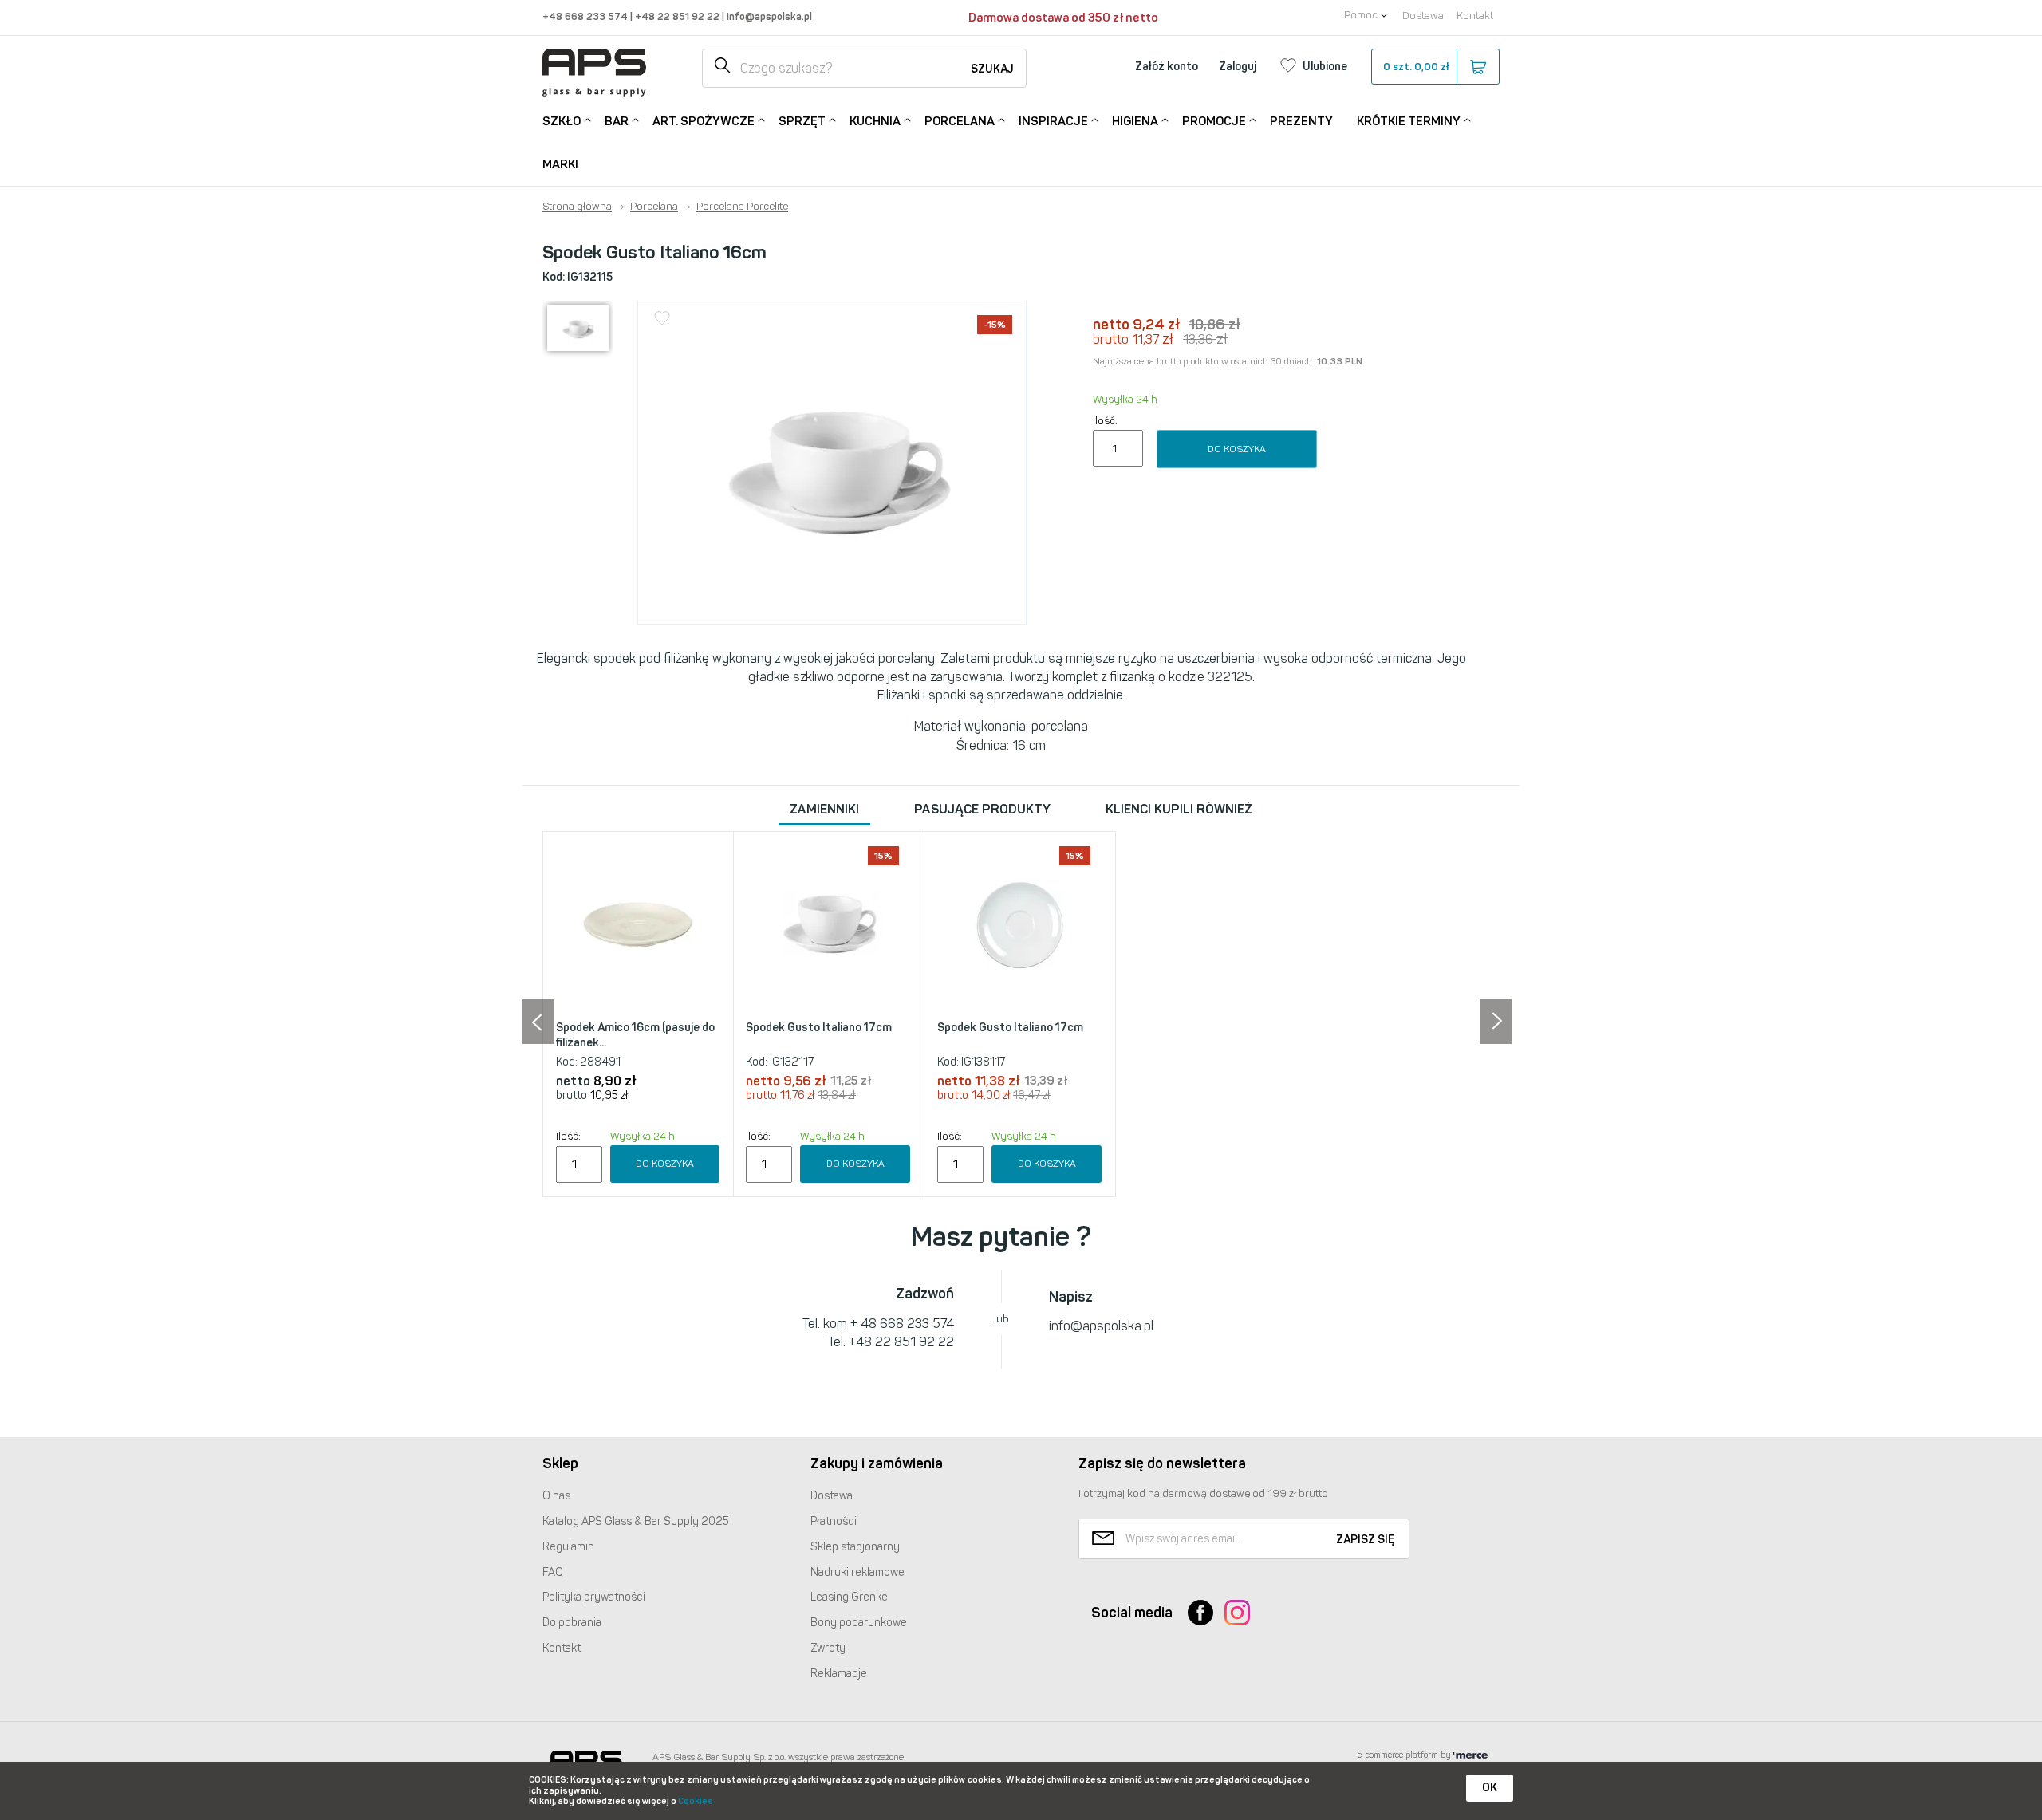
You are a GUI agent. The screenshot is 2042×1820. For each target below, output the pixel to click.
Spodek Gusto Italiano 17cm (819, 1028)
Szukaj (992, 69)
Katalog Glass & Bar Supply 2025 (636, 1521)
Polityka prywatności (594, 1597)
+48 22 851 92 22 (678, 16)
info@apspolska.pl (768, 16)
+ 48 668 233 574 (902, 1324)
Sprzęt (802, 121)
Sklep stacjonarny (855, 1547)
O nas (556, 1496)
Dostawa (1423, 16)
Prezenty (1301, 121)
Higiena (1135, 121)
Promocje (1214, 121)
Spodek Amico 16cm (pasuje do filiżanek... (635, 1036)
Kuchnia (875, 121)
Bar (617, 121)
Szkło (562, 121)
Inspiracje (1053, 121)
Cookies (696, 1801)
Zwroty (828, 1648)
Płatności (834, 1521)
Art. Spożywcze (704, 121)
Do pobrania (572, 1623)
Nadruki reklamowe (857, 1572)
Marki (560, 164)
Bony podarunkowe (859, 1623)
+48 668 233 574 (586, 16)
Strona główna (577, 207)
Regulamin (568, 1547)
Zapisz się (1365, 1540)
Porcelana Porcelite (742, 207)
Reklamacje (839, 1674)
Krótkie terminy (1409, 121)
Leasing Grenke (849, 1597)
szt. (1416, 67)
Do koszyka (1237, 449)
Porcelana (960, 121)
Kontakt (1475, 16)
